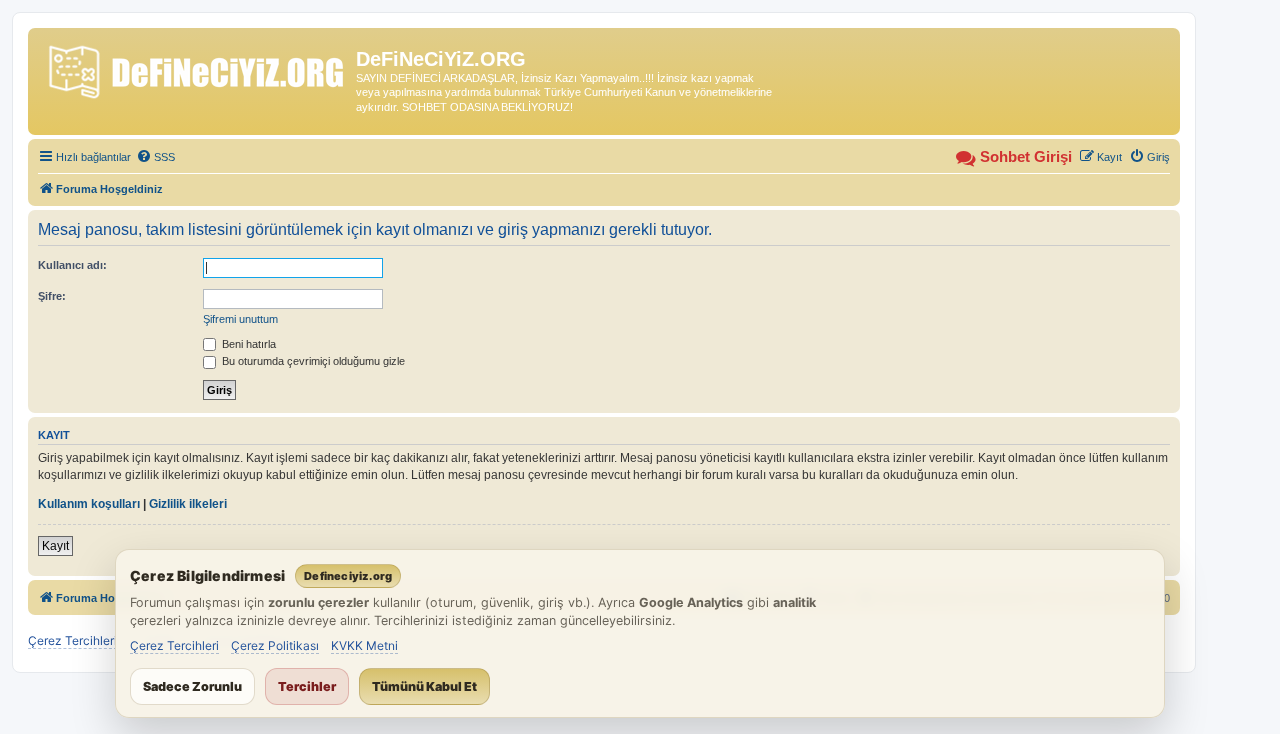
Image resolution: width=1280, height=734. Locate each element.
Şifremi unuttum (240, 319)
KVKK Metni (364, 645)
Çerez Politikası (275, 645)
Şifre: (52, 296)
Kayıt (55, 546)
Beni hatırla (247, 344)
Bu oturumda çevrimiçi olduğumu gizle (312, 361)
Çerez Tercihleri (174, 645)
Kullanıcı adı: (72, 265)
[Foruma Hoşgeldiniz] (194, 68)
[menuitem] (155, 157)
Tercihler (307, 686)
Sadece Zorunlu (192, 686)
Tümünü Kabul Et (424, 686)
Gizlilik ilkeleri (188, 504)
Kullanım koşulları (89, 504)
